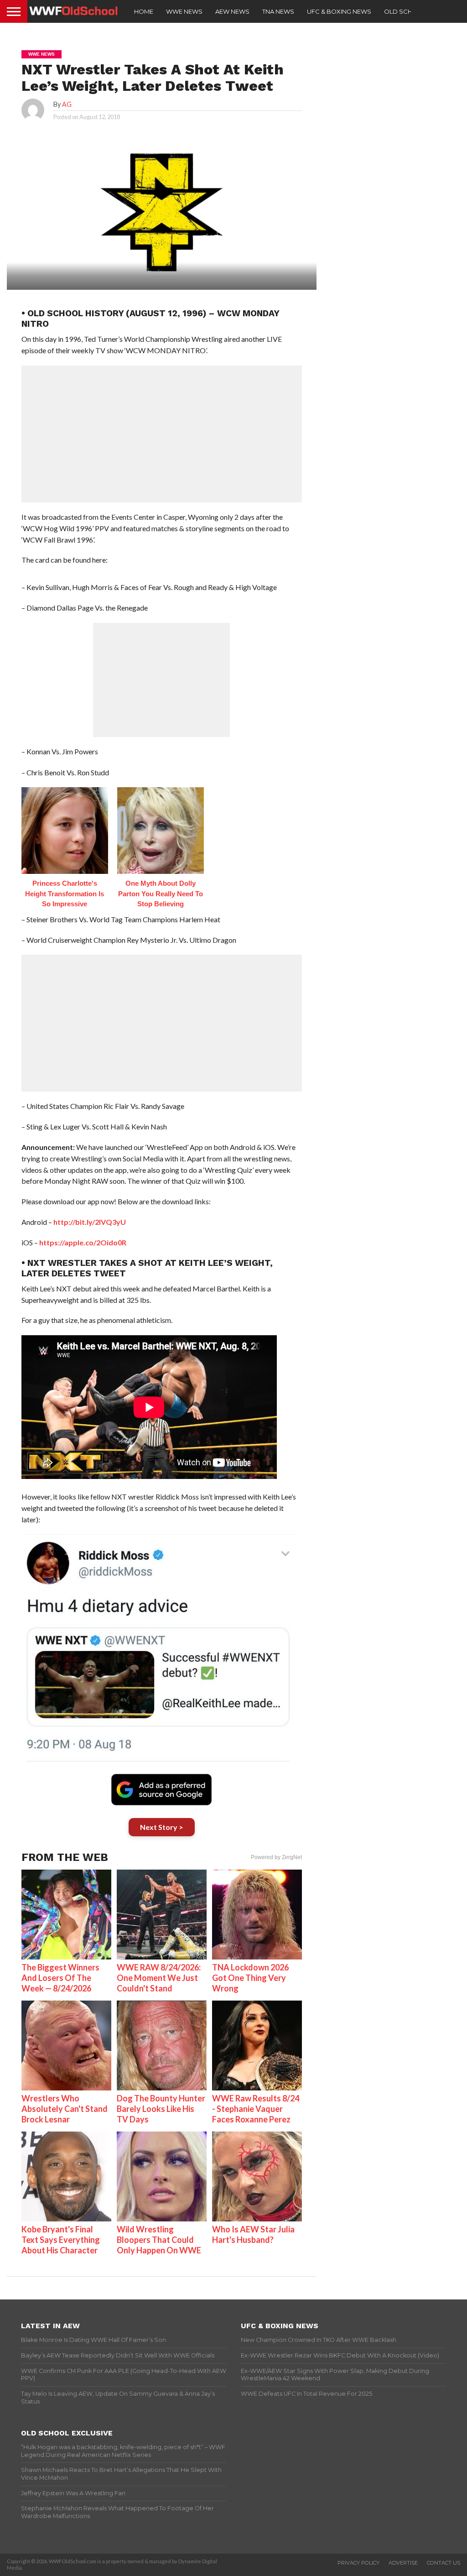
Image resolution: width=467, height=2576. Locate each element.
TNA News (278, 11)
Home (144, 11)
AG (67, 104)
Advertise (403, 2563)
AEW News (232, 11)
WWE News (184, 11)
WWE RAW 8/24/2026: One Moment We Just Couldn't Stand (159, 1978)
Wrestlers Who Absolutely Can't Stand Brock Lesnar (65, 2109)
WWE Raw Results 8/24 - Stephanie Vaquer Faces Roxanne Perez (256, 2109)
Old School (405, 11)
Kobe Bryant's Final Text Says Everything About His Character (61, 2240)
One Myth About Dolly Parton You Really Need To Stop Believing (161, 894)
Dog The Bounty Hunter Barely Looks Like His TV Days (161, 2109)
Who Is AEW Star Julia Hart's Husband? (253, 2234)
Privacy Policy (358, 2563)
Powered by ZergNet (276, 1857)
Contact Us (444, 2563)
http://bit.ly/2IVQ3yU (90, 1222)
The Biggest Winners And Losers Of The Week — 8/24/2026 (60, 1978)
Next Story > (162, 1827)
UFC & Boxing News (339, 11)
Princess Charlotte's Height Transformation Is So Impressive (65, 894)
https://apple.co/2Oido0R (83, 1242)
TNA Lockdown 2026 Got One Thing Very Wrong (250, 1978)
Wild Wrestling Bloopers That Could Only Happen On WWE (159, 2240)
